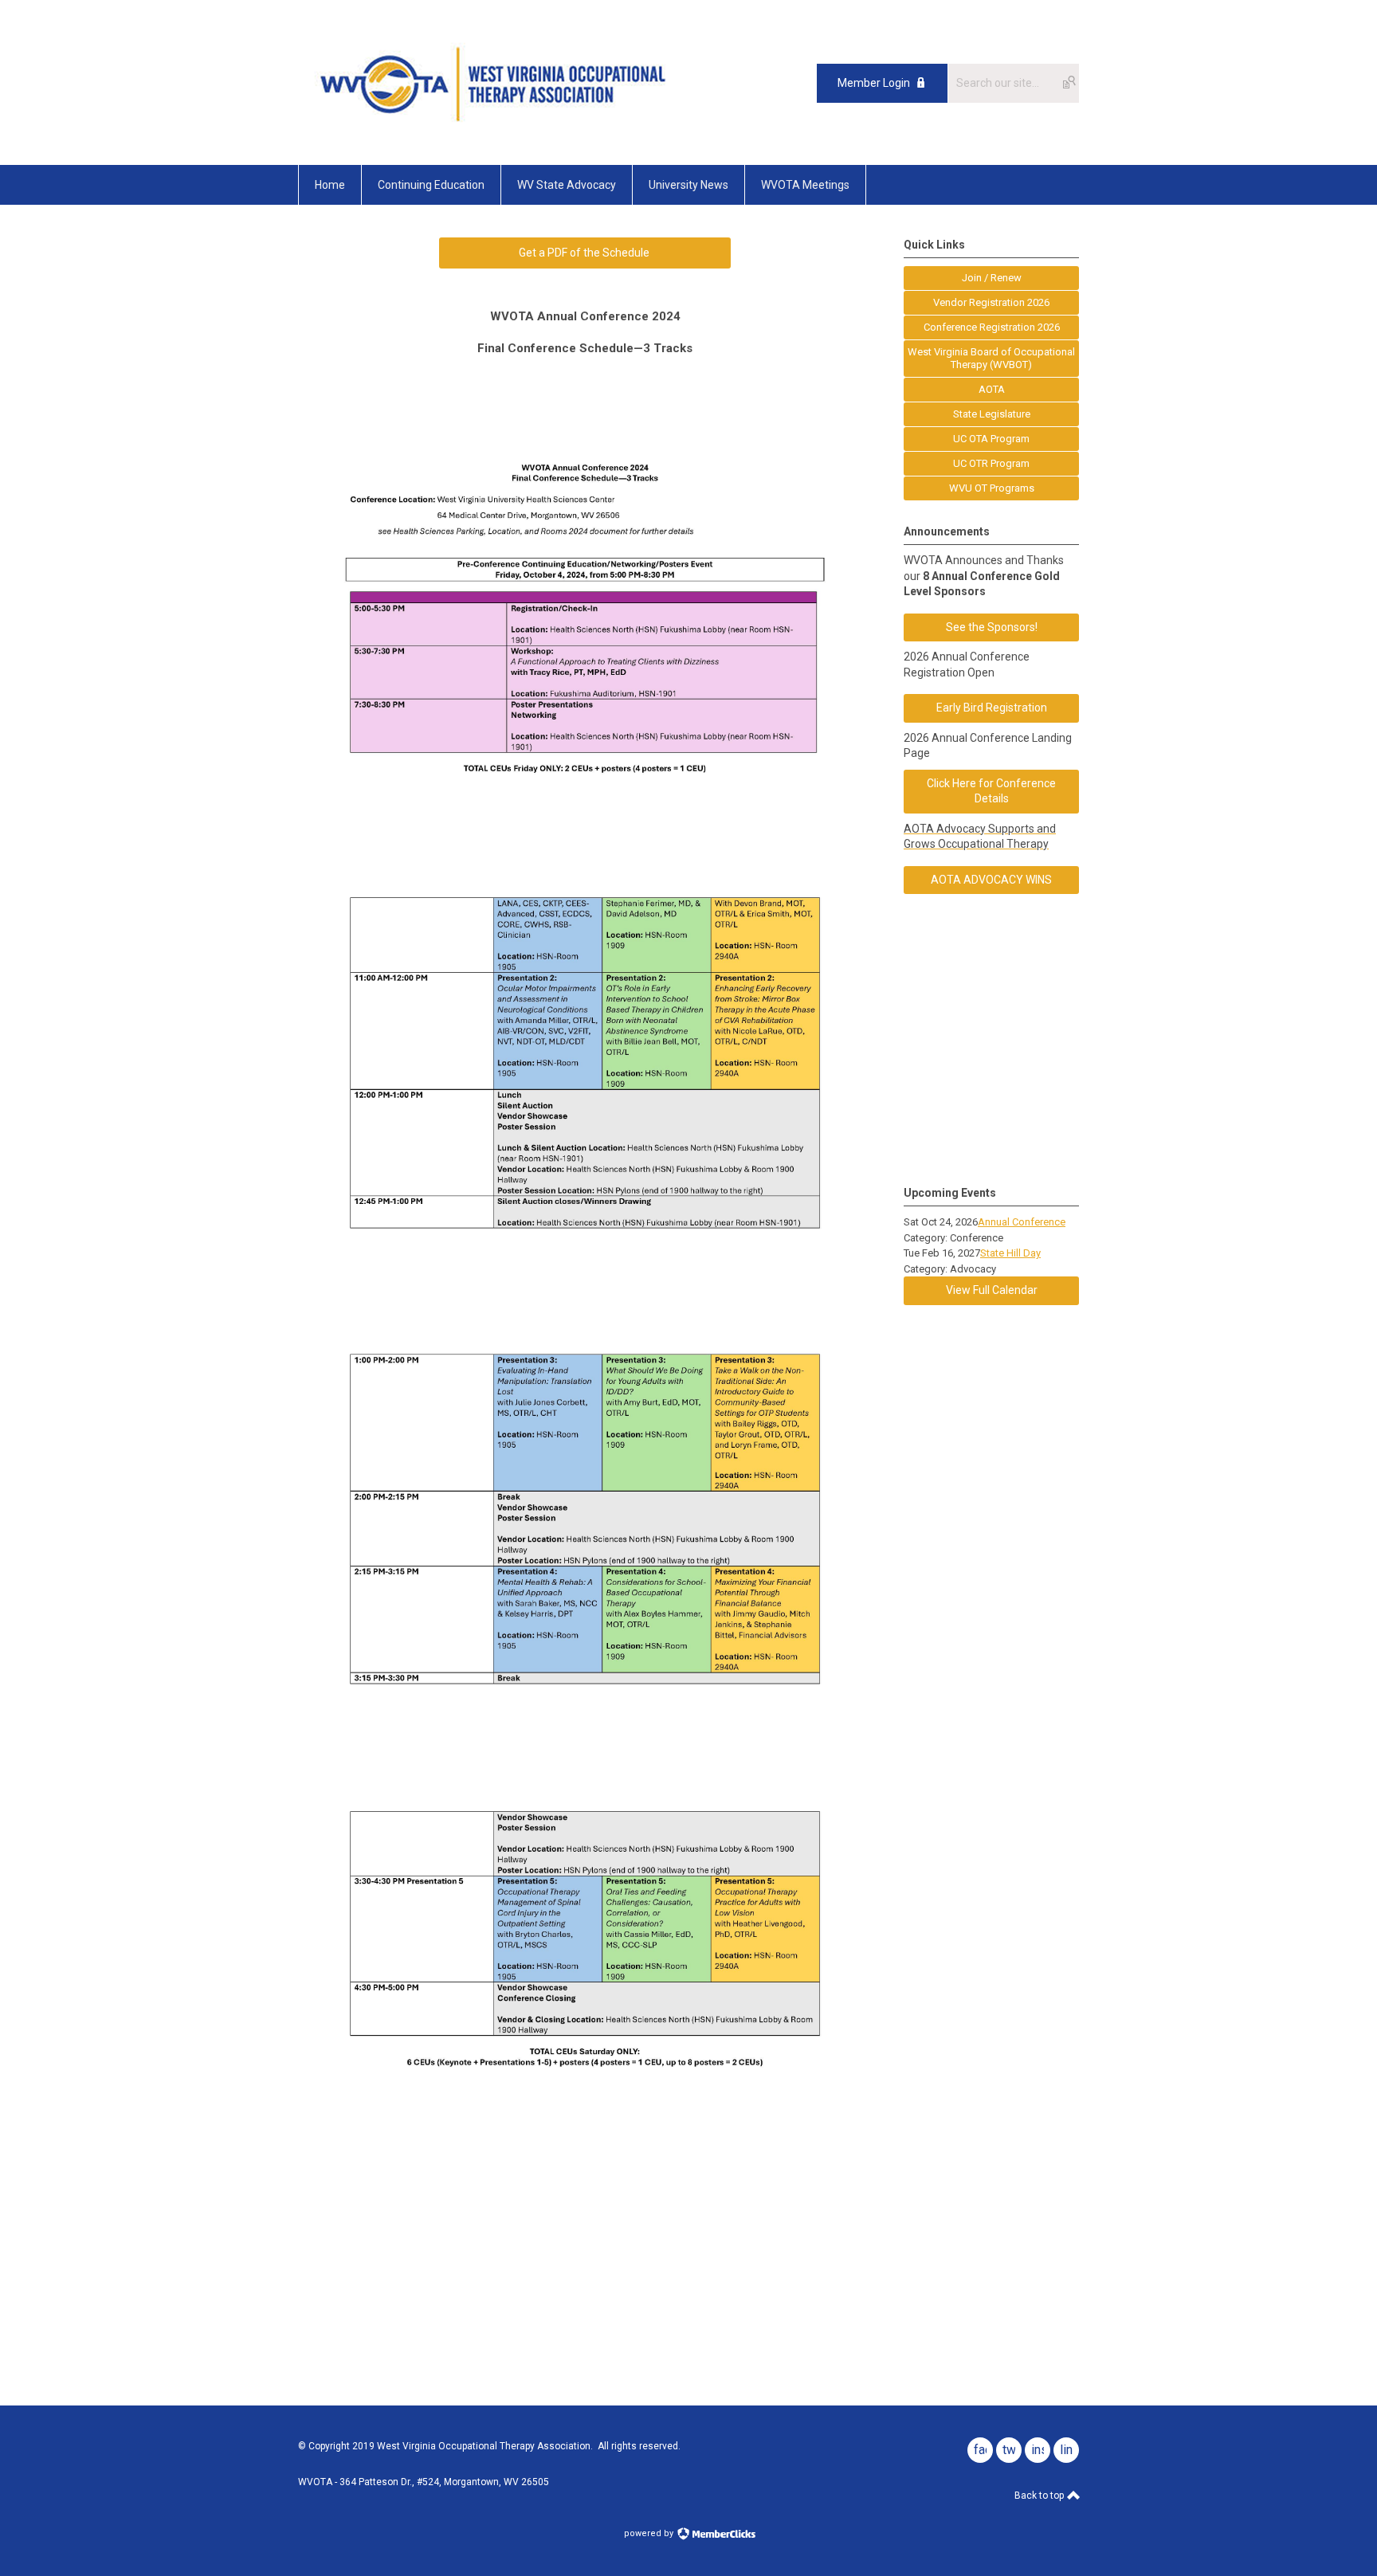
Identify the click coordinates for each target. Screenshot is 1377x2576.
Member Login (874, 83)
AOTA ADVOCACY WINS (991, 880)
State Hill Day (1010, 1253)
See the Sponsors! (992, 627)
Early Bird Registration (992, 708)
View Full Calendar (992, 1290)
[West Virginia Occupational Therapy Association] (497, 129)
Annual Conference (1022, 1222)
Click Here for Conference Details (991, 791)
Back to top (1040, 2496)
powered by (650, 2533)
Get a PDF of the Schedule (585, 253)
